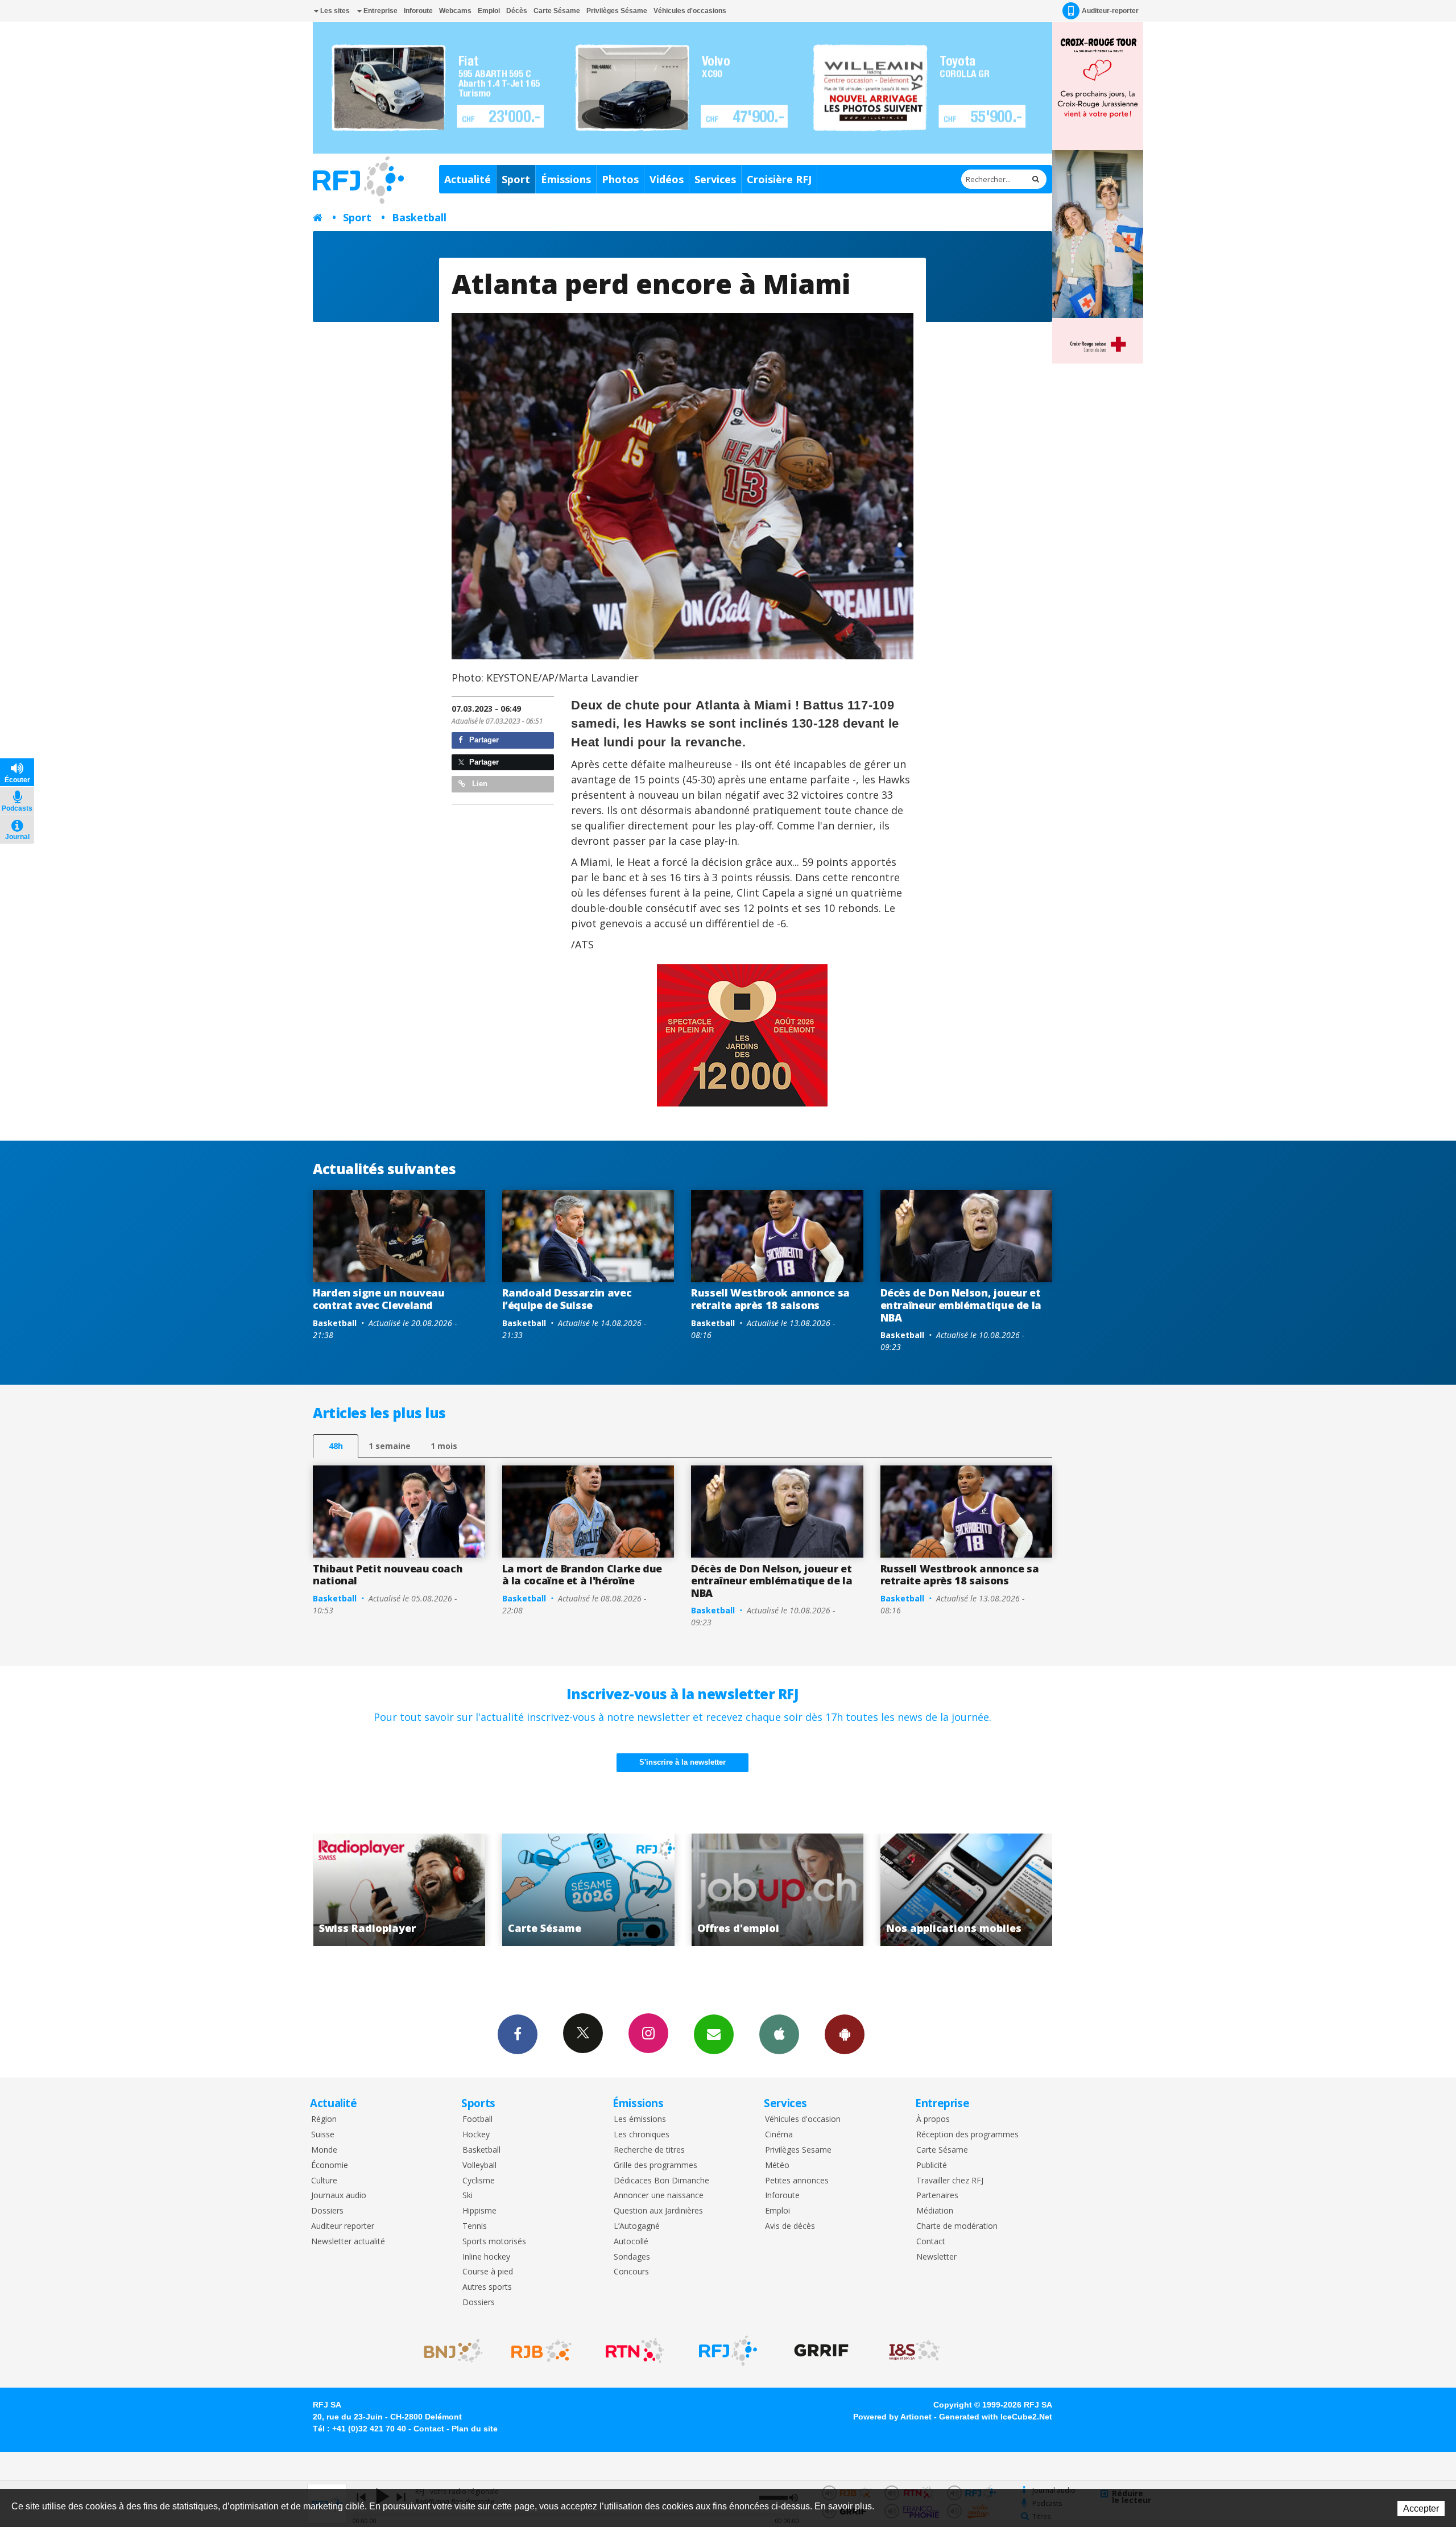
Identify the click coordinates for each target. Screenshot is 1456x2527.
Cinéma (779, 2135)
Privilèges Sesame (798, 2150)
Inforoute (418, 11)
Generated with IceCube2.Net (996, 2417)
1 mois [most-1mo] (444, 1446)
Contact (931, 2242)
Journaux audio (339, 2196)
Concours (631, 2272)
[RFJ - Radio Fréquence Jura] (728, 2351)
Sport (516, 179)
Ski (468, 2196)
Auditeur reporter (343, 2226)
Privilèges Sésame (617, 11)
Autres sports (487, 2287)
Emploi (489, 11)
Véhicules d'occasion (803, 2119)
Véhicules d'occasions (690, 11)
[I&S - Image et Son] (915, 2351)
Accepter (1421, 2509)
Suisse (323, 2135)
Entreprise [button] (380, 11)
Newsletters (714, 2034)
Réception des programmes (967, 2135)
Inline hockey (486, 2257)
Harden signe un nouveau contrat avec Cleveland (379, 1299)
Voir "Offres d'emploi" (400, 1890)
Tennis (475, 2226)
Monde (324, 2150)
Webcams (455, 11)
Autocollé (631, 2242)
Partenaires (937, 2196)
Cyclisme (479, 2181)
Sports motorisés (494, 2242)
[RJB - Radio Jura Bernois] (541, 2351)
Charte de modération (957, 2226)
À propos (933, 2119)
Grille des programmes (655, 2165)
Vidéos (667, 179)
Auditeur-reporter (1110, 11)
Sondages (632, 2257)
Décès (517, 11)
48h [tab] (336, 1446)
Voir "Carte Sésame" (967, 1890)
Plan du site (475, 2429)
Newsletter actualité (348, 2242)
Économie (330, 2165)
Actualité (468, 179)
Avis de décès (790, 2226)
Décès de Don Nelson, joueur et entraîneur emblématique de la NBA (961, 1305)
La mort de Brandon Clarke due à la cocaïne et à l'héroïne (582, 1575)
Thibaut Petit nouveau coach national (388, 1575)
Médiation (935, 2211)
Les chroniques (642, 2135)
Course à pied (488, 2272)
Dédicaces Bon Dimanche (661, 2181)
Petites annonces (797, 2181)
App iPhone (779, 2034)
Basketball (419, 217)
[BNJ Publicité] (448, 2351)
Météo (777, 2165)
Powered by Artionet (892, 2417)
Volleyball (479, 2165)
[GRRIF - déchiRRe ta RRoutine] (821, 2351)
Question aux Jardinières (658, 2211)
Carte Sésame (557, 11)
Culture (324, 2181)
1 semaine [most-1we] (390, 1446)
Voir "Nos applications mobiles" (588, 1890)
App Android (845, 2034)
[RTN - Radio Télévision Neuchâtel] (635, 2351)
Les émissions (640, 2119)
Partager (483, 740)
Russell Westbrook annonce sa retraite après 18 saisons (770, 1299)
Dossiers (327, 2211)
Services (715, 179)
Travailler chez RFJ (950, 2181)
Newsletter (936, 2257)
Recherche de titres (649, 2150)
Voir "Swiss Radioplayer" (778, 1890)
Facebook (518, 2034)
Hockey (476, 2135)
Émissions (566, 179)
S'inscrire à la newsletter (682, 1762)
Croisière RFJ (779, 179)
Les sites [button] (334, 11)
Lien (479, 784)
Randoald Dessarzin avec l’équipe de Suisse (567, 1299)
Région (324, 2119)
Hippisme (479, 2211)
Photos (620, 179)
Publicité (932, 2165)
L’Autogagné (637, 2226)
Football (477, 2119)
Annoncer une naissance (659, 2196)
